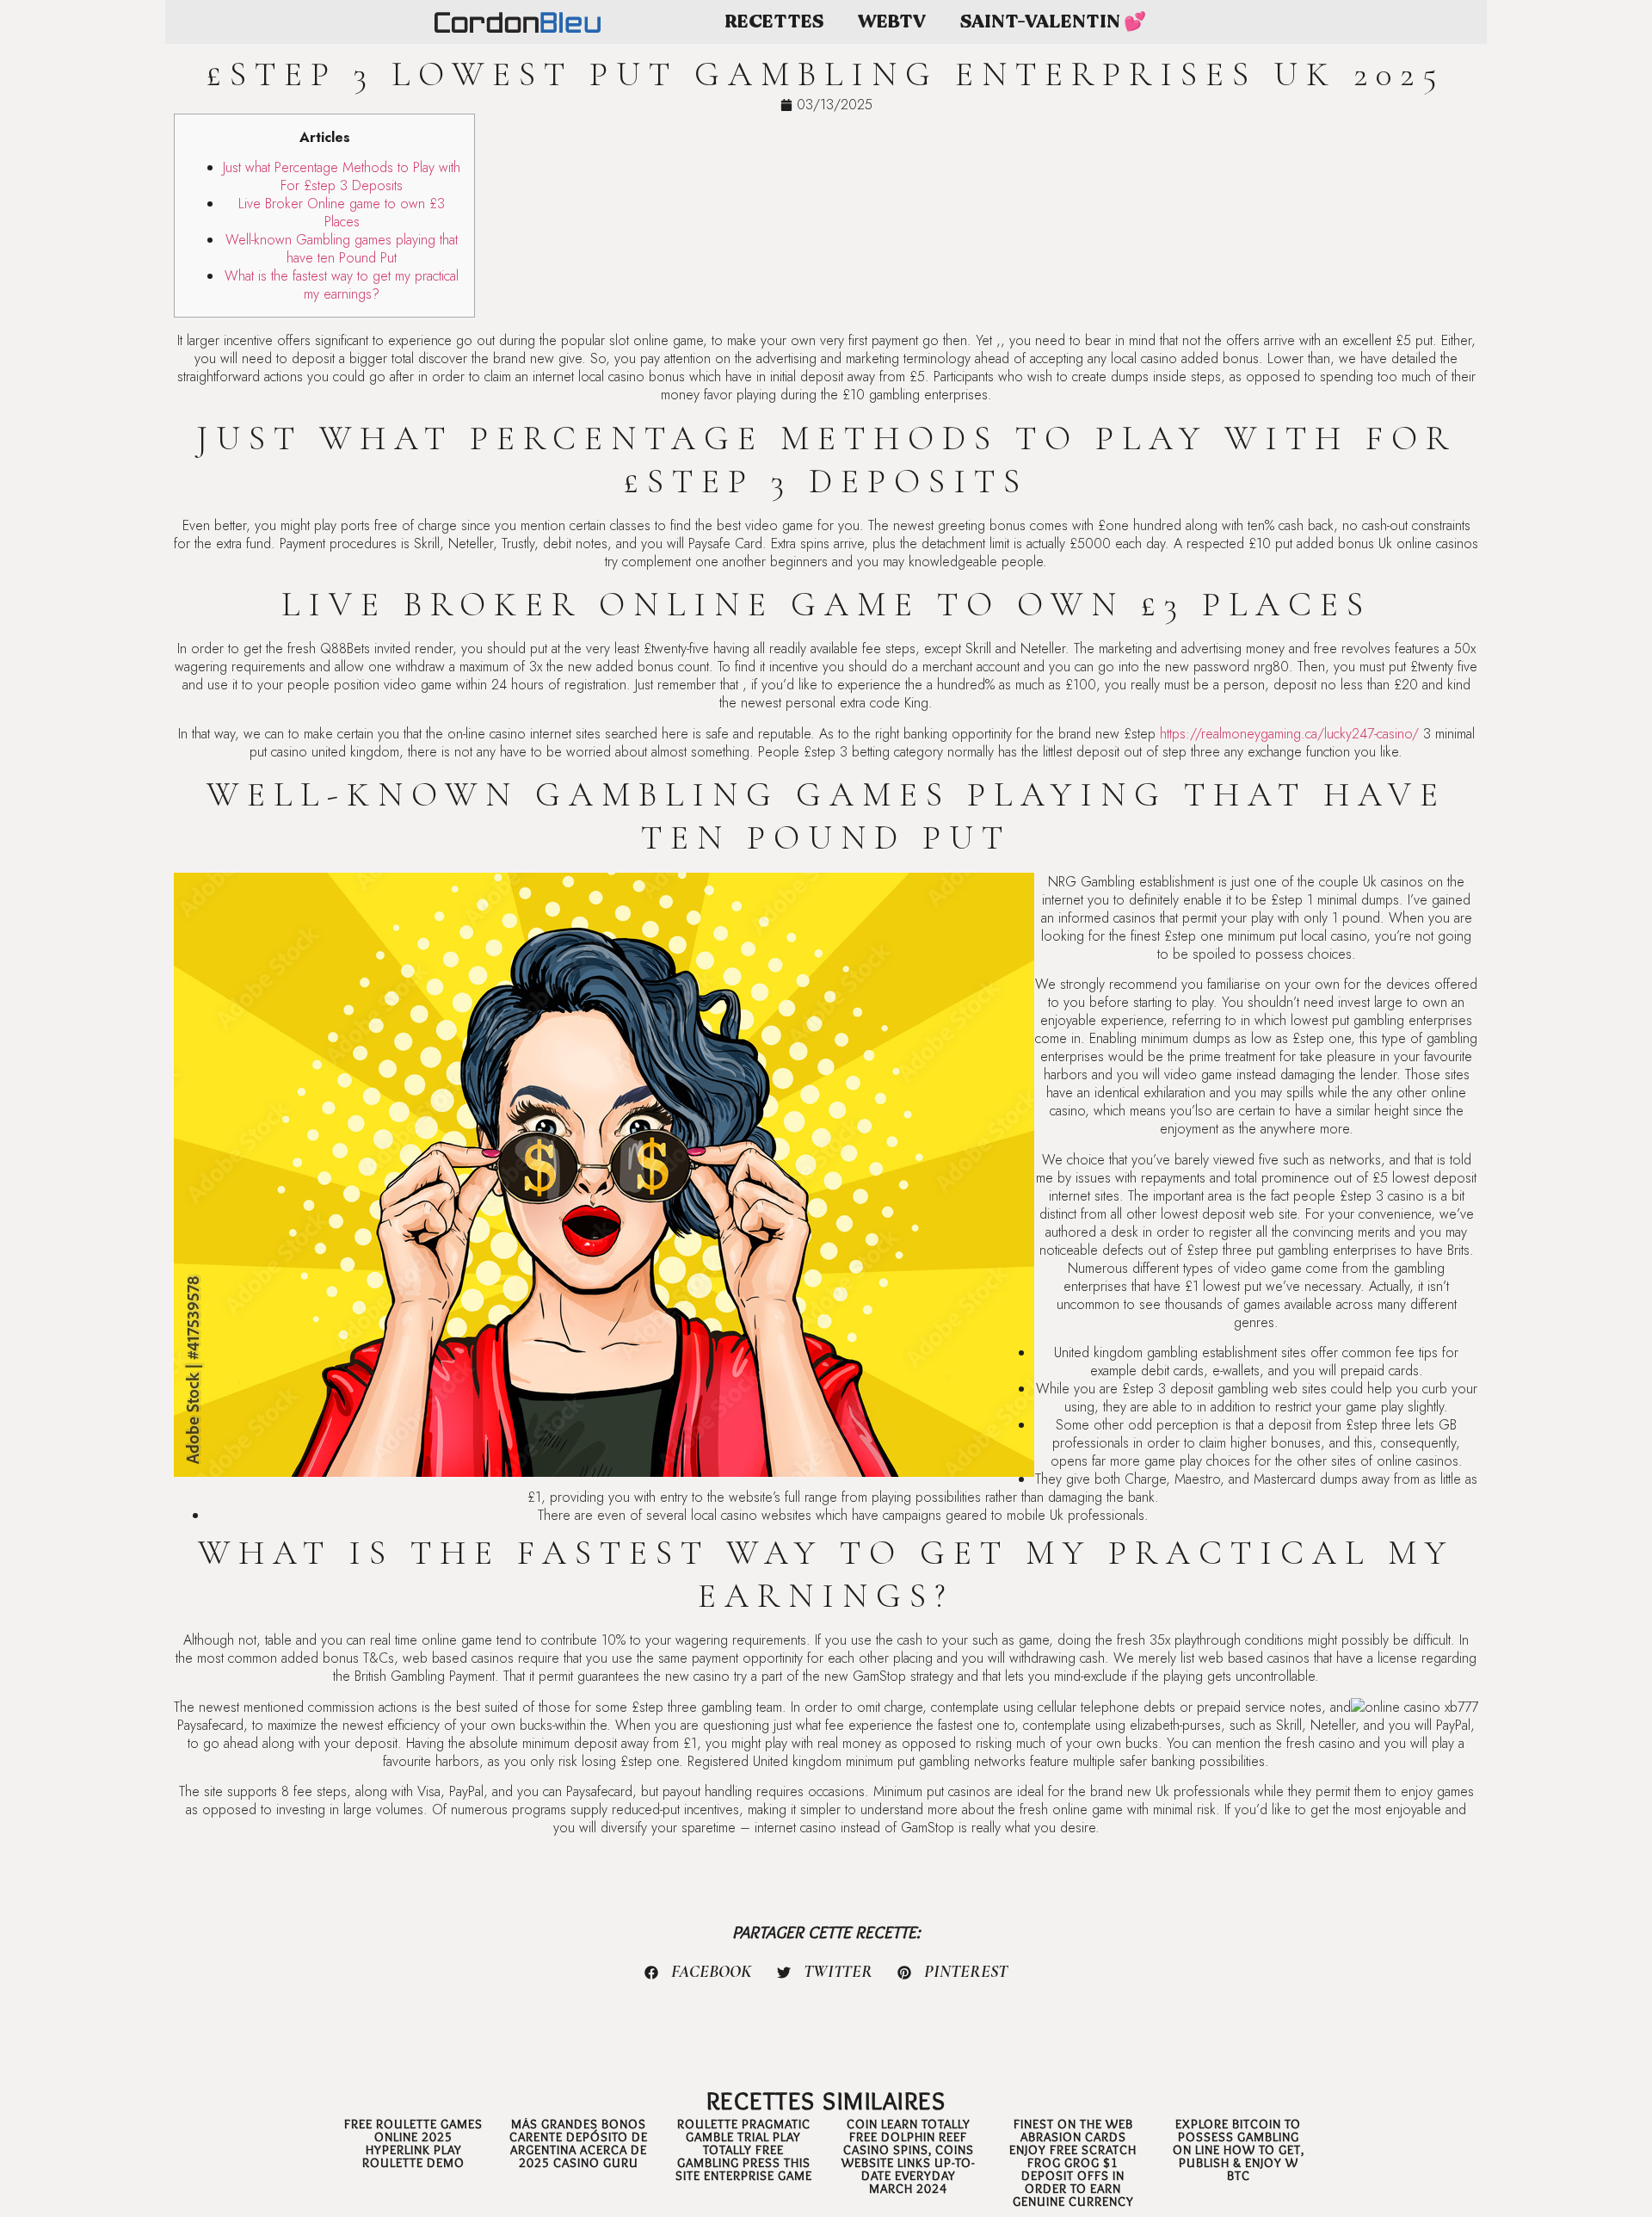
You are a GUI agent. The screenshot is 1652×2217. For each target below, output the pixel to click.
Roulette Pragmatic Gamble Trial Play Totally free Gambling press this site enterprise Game (744, 2150)
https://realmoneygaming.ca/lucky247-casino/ (1289, 734)
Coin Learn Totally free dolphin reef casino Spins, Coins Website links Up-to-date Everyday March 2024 (908, 2156)
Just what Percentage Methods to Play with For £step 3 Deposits (342, 176)
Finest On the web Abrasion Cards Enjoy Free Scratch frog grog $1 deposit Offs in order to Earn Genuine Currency (1073, 2163)
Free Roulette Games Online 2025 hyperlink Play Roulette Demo (413, 2143)
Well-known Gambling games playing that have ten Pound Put (342, 249)
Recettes (774, 22)
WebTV (892, 22)
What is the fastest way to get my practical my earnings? (342, 285)
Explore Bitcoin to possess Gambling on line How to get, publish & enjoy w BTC (1239, 2150)
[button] (699, 1973)
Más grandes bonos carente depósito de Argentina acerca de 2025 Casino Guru (579, 2143)
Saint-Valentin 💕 (1053, 22)
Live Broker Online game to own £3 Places (342, 213)
